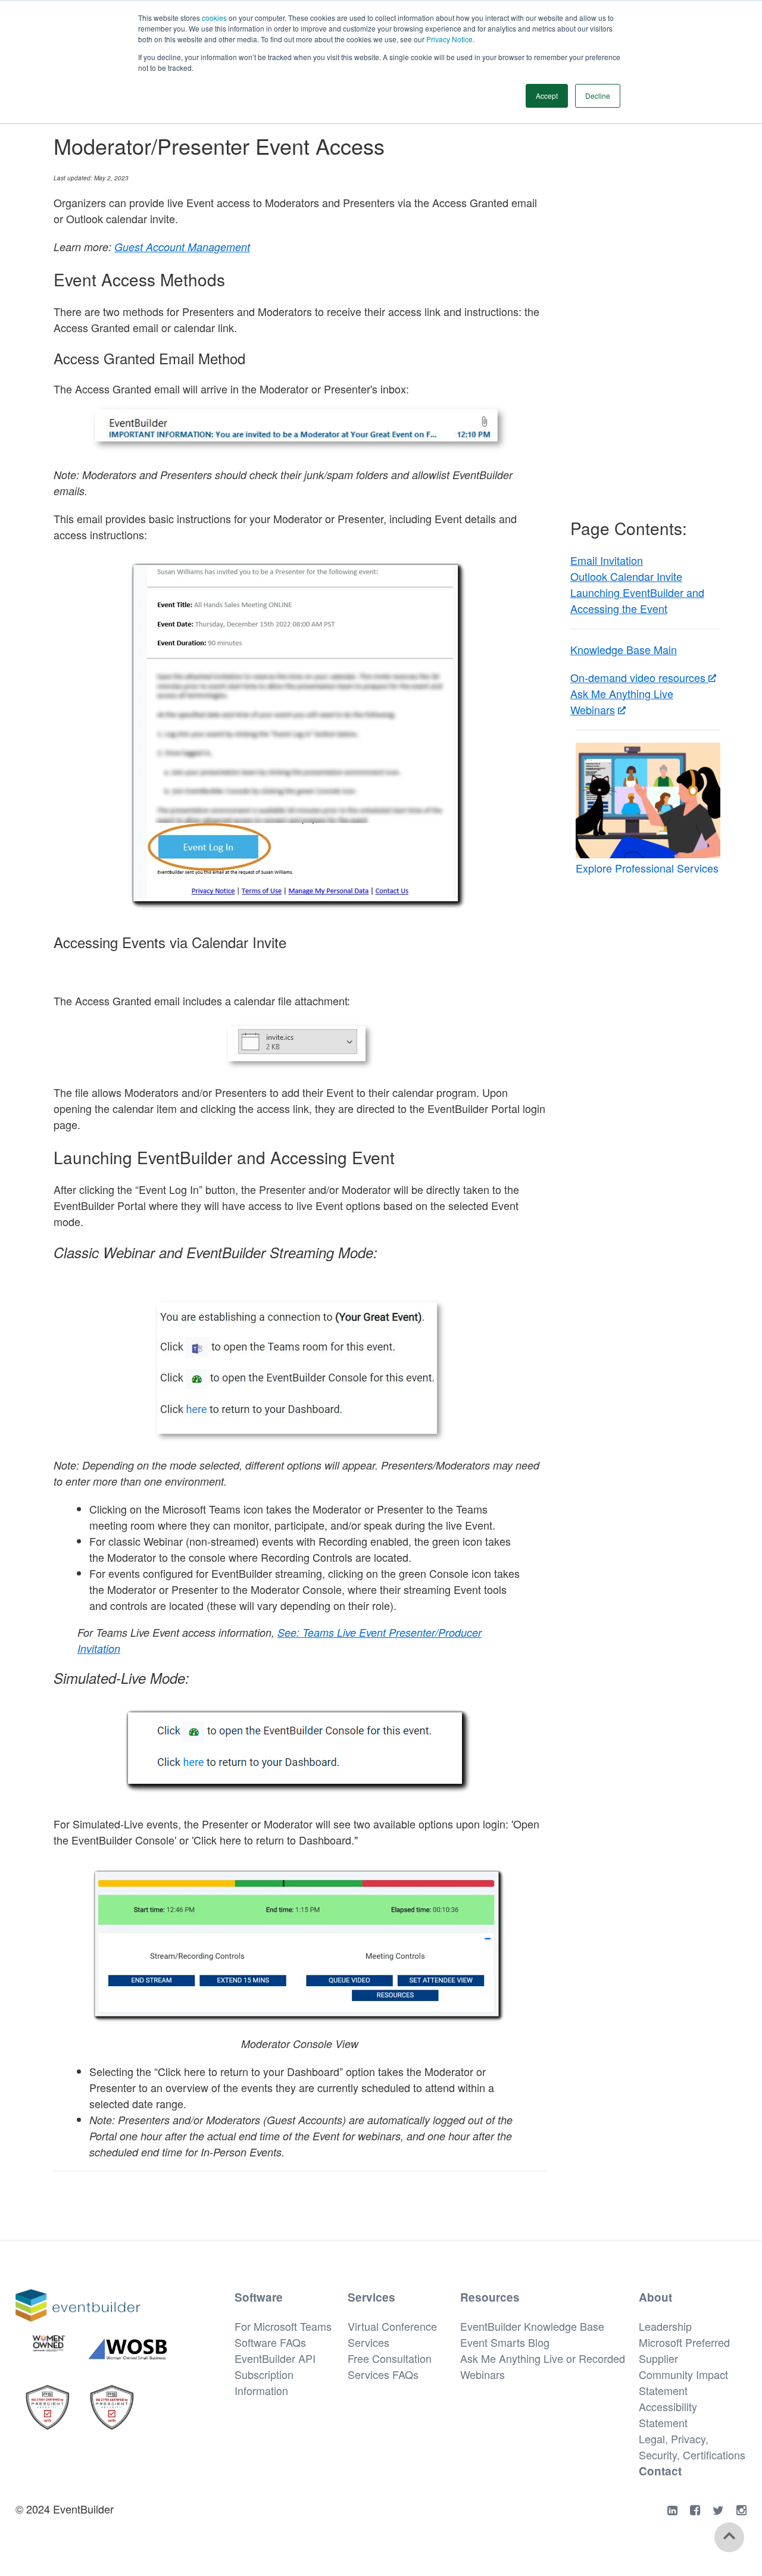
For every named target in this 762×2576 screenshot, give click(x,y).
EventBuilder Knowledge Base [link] (532, 2326)
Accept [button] (547, 96)
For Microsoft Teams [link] (283, 2326)
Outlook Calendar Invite (626, 576)
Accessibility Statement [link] (668, 2414)
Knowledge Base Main (624, 649)
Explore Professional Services (647, 868)
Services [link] (371, 2297)
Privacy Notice (449, 39)
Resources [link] (490, 2297)
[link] (78, 2316)
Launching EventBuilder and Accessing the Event (637, 600)
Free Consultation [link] (390, 2358)
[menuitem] (291, 2326)
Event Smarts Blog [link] (505, 2342)
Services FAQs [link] (383, 2374)
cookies (215, 18)
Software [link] (259, 2297)
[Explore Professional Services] (648, 801)
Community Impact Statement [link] (683, 2382)
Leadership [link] (665, 2326)
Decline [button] (598, 96)
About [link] (655, 2297)
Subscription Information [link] (264, 2382)
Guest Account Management (182, 247)
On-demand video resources (639, 677)
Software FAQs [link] (270, 2342)
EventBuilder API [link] (275, 2358)
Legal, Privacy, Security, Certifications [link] (692, 2447)
